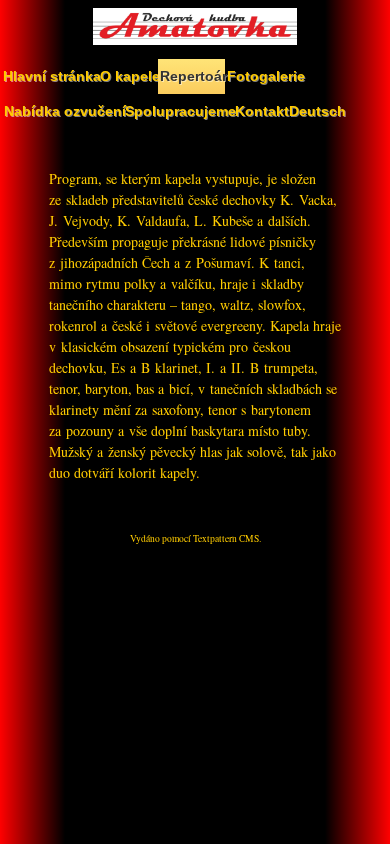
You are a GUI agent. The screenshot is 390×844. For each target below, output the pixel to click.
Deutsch (316, 111)
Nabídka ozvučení (63, 111)
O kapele (129, 76)
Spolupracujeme (179, 111)
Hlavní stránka (50, 76)
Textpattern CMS (226, 538)
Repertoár (192, 76)
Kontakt (261, 111)
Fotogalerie (265, 76)
